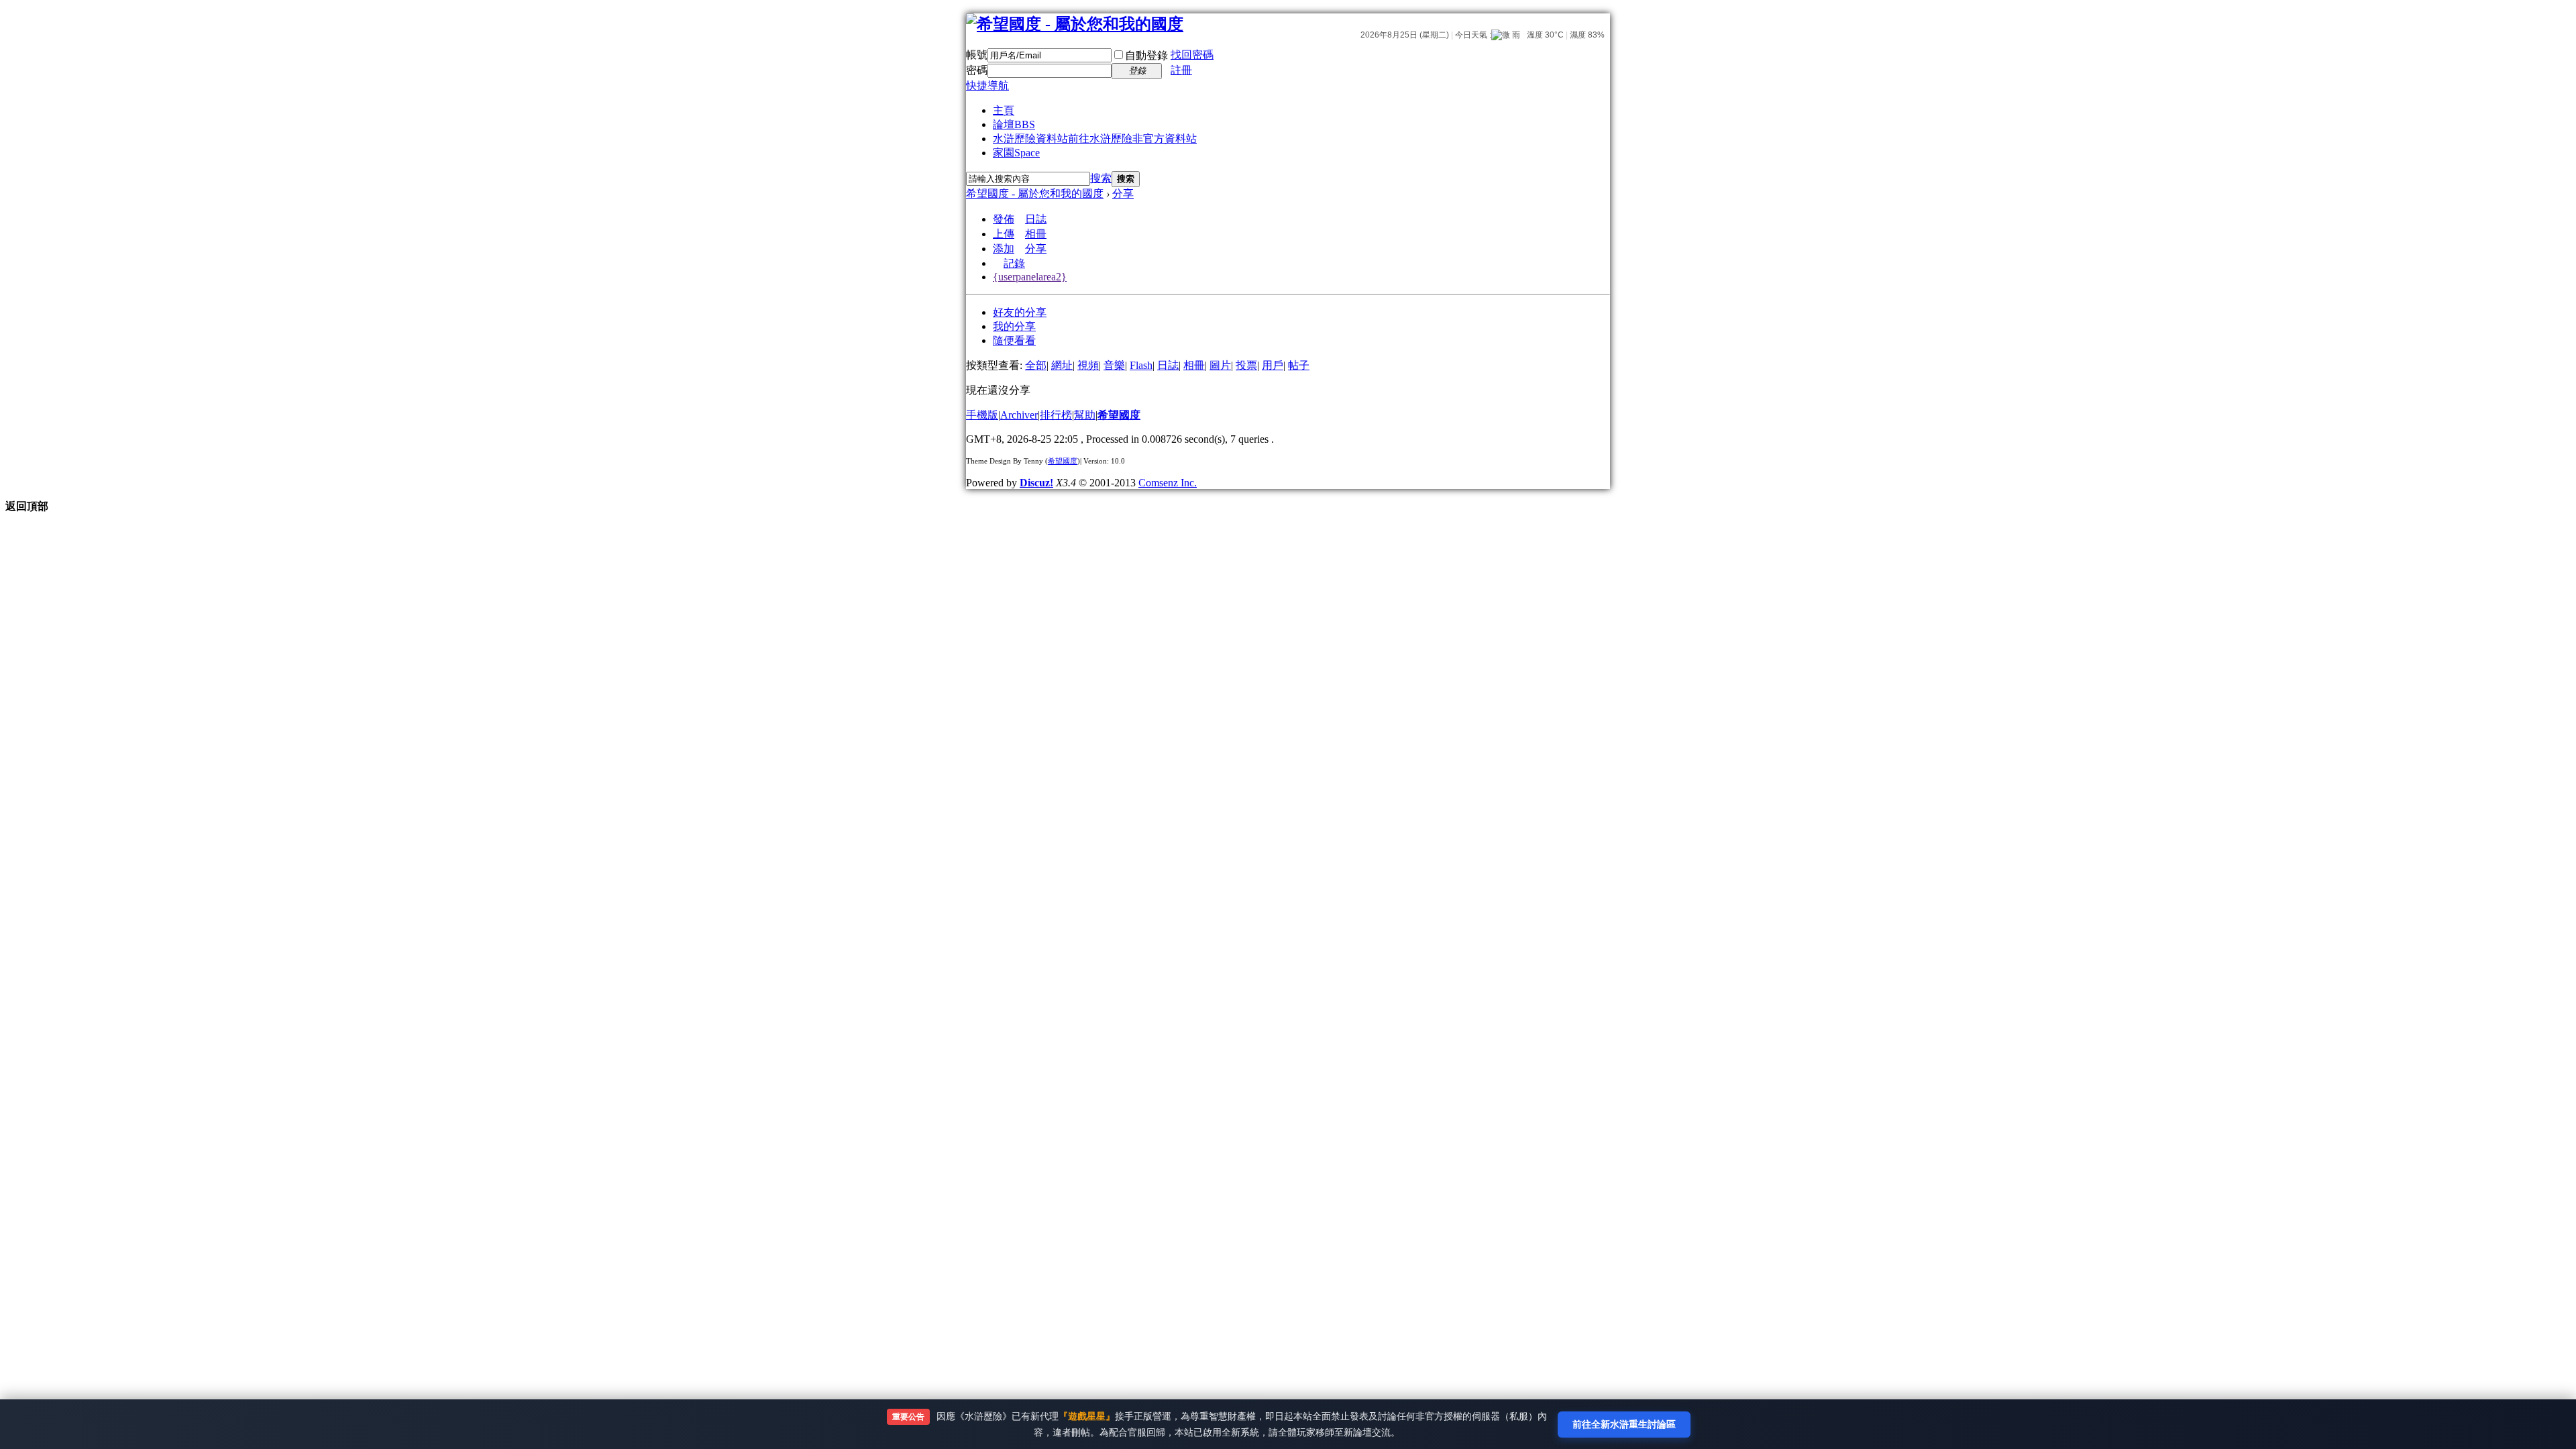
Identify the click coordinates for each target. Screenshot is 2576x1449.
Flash (1141, 365)
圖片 (1220, 365)
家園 (1016, 153)
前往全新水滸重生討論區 (1624, 1424)
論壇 (1014, 124)
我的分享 (1014, 326)
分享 (1123, 194)
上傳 (1004, 234)
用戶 (1273, 365)
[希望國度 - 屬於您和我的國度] (1075, 24)
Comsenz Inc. (1168, 483)
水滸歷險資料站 (1095, 139)
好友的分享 (1020, 312)
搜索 (1101, 178)
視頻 (1088, 365)
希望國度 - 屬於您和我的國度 (1035, 194)
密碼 (977, 70)
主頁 (1004, 110)
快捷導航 (987, 86)
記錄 (1014, 263)
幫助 (1085, 415)
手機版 (982, 415)
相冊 (1036, 234)
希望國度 (1119, 415)
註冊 (1181, 70)
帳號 (977, 55)
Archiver (1019, 415)
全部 (1036, 365)
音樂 (1114, 365)
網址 (1062, 365)
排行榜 (1056, 415)
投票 (1246, 365)
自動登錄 (1146, 55)
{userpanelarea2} (1030, 277)
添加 (1004, 249)
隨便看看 (1014, 340)
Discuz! (1036, 483)
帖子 (1299, 365)
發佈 (1004, 219)
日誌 (1036, 219)
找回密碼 (1192, 55)
